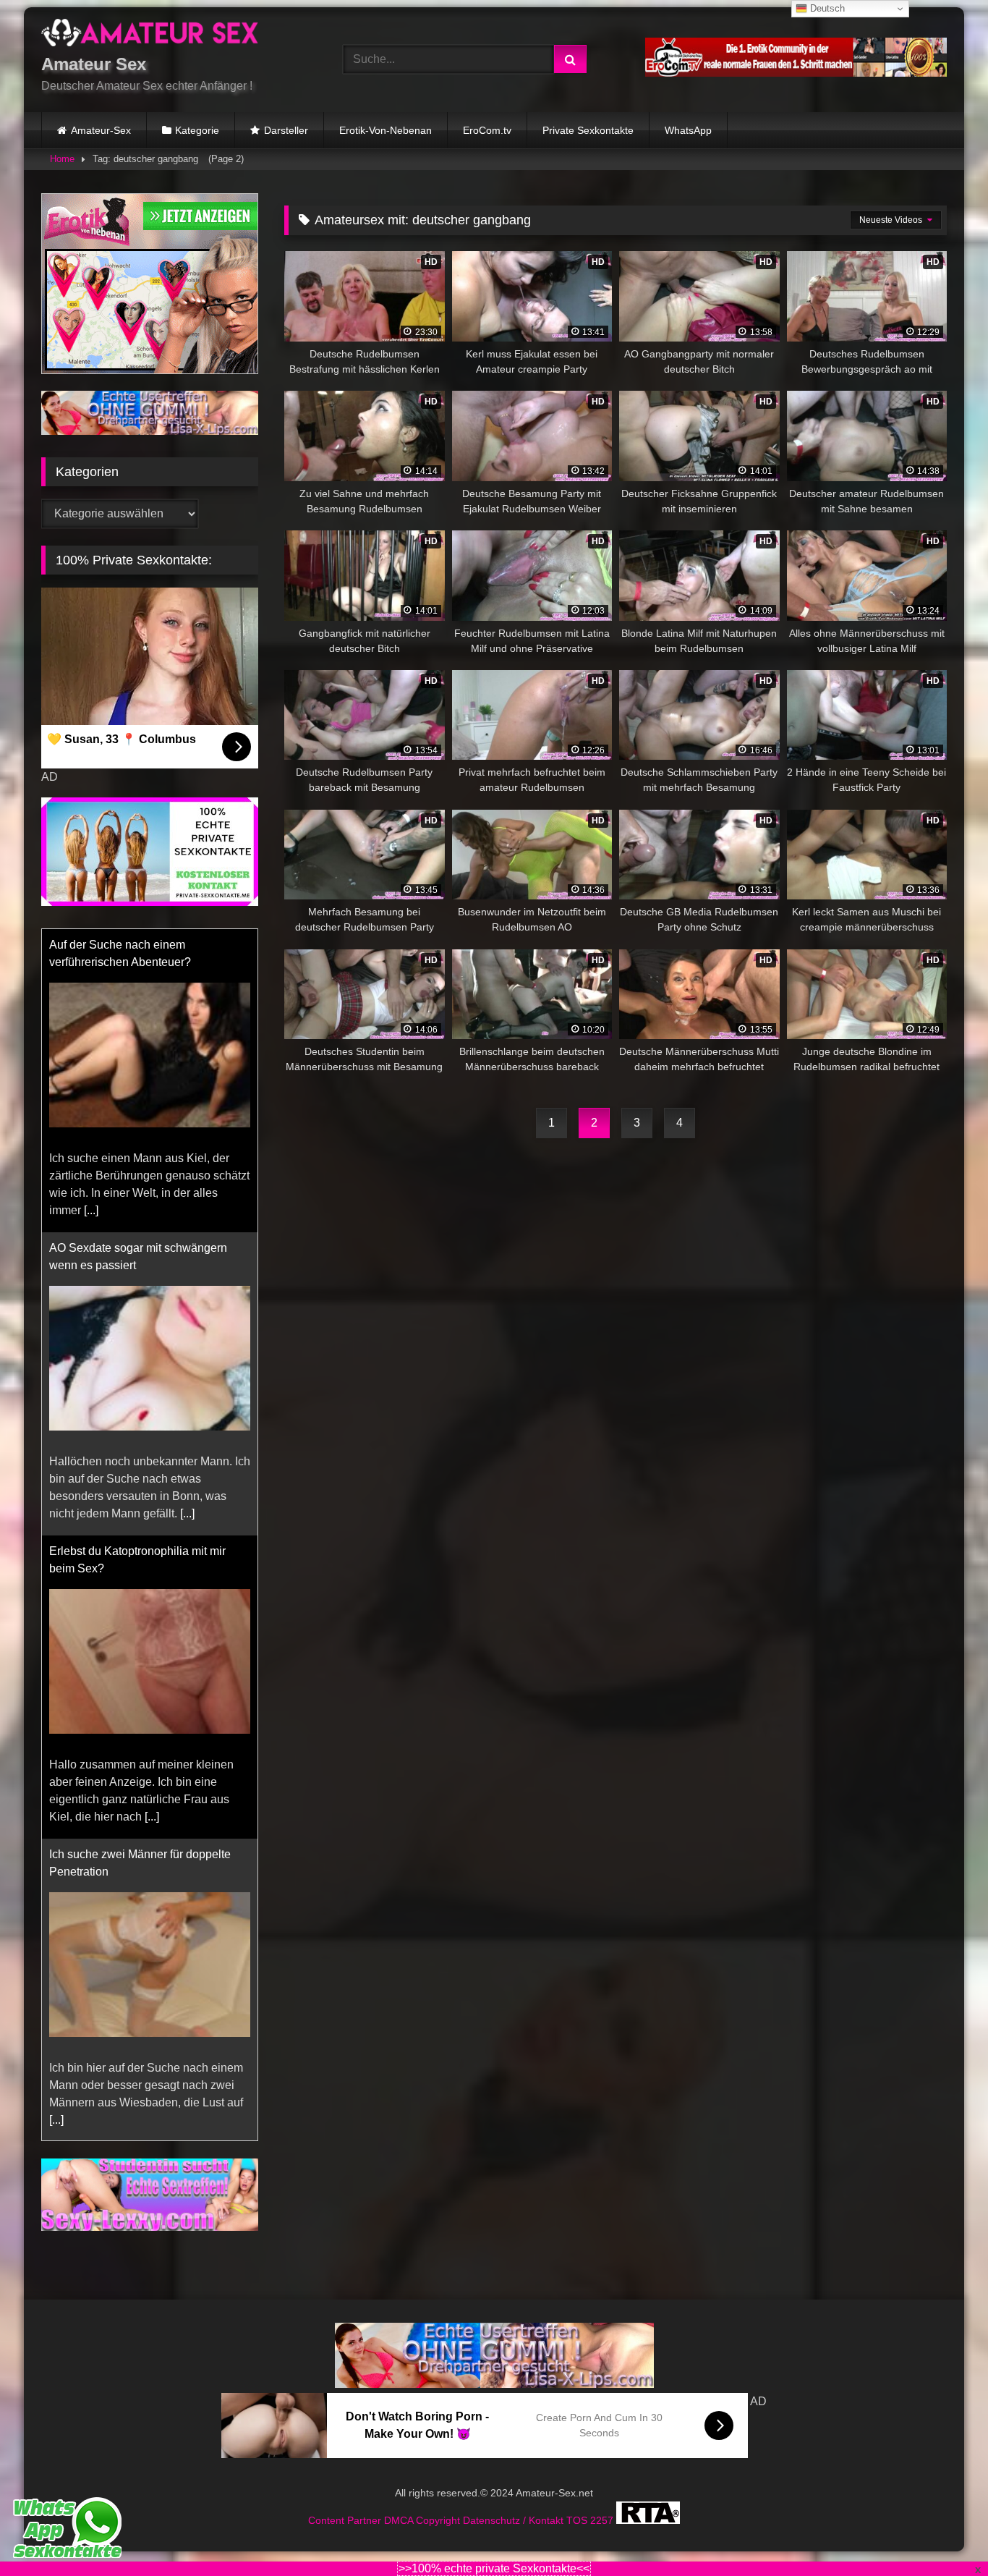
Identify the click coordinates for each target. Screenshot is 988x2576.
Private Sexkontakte (588, 130)
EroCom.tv (487, 130)
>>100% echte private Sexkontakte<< (494, 2568)
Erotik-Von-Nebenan (386, 130)
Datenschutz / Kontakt (515, 2520)
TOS (578, 2520)
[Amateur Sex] (150, 35)
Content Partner (346, 2520)
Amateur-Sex (101, 130)
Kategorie (197, 130)
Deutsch (826, 8)
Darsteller (286, 130)
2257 (603, 2520)
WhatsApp (688, 130)
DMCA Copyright (423, 2520)
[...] (91, 1210)
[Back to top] (943, 2533)
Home (62, 159)
